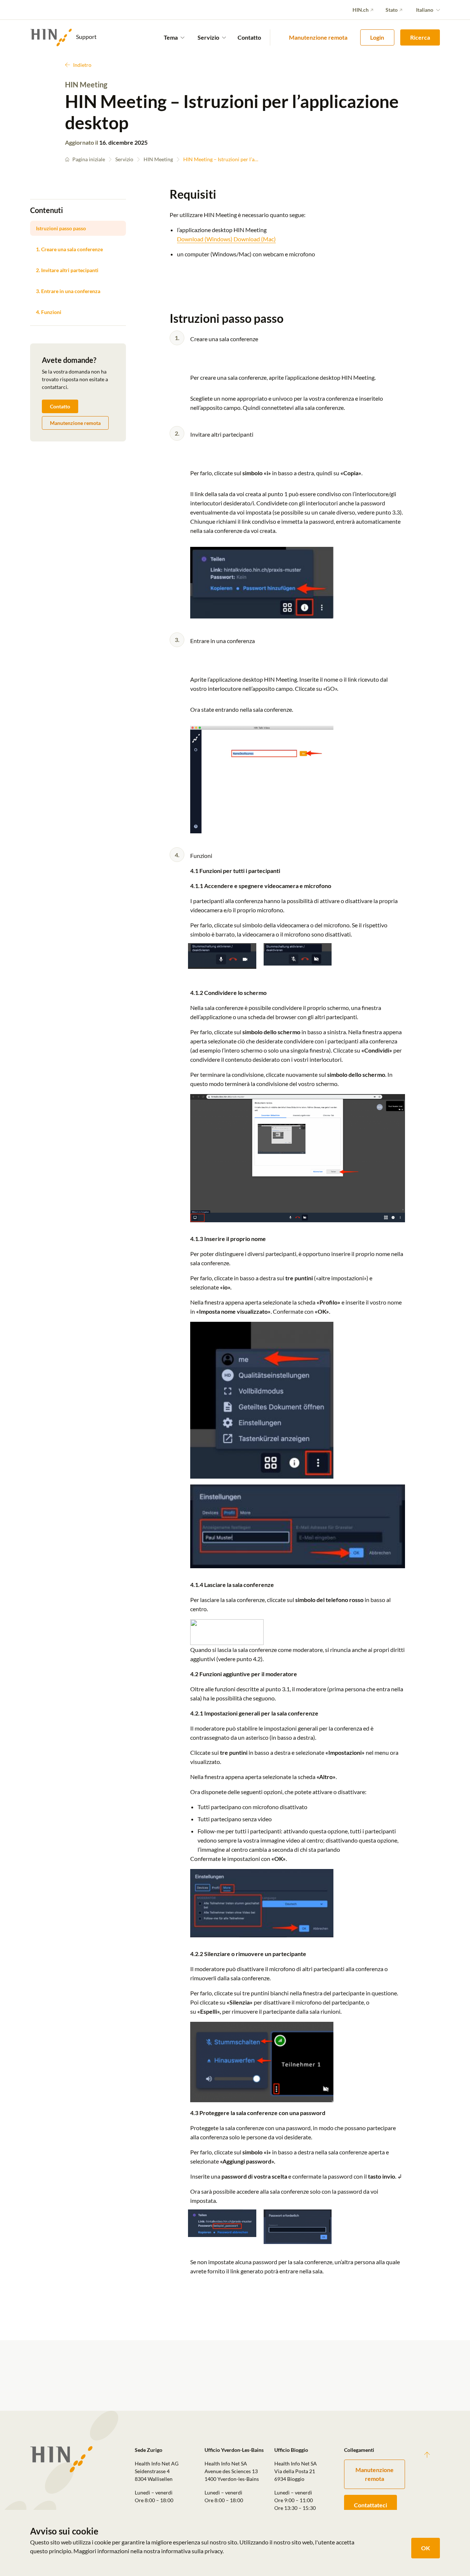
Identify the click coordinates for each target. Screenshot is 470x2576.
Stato (392, 10)
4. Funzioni (49, 312)
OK (426, 2548)
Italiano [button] (425, 10)
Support (86, 37)
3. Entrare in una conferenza (68, 291)
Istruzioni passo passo (61, 228)
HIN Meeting (158, 159)
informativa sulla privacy (192, 2551)
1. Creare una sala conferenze (69, 249)
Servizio (124, 159)
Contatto (249, 37)
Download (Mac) (255, 239)
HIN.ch (361, 10)
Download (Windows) (205, 239)
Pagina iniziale (89, 159)
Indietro (82, 65)
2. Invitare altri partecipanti (67, 270)
